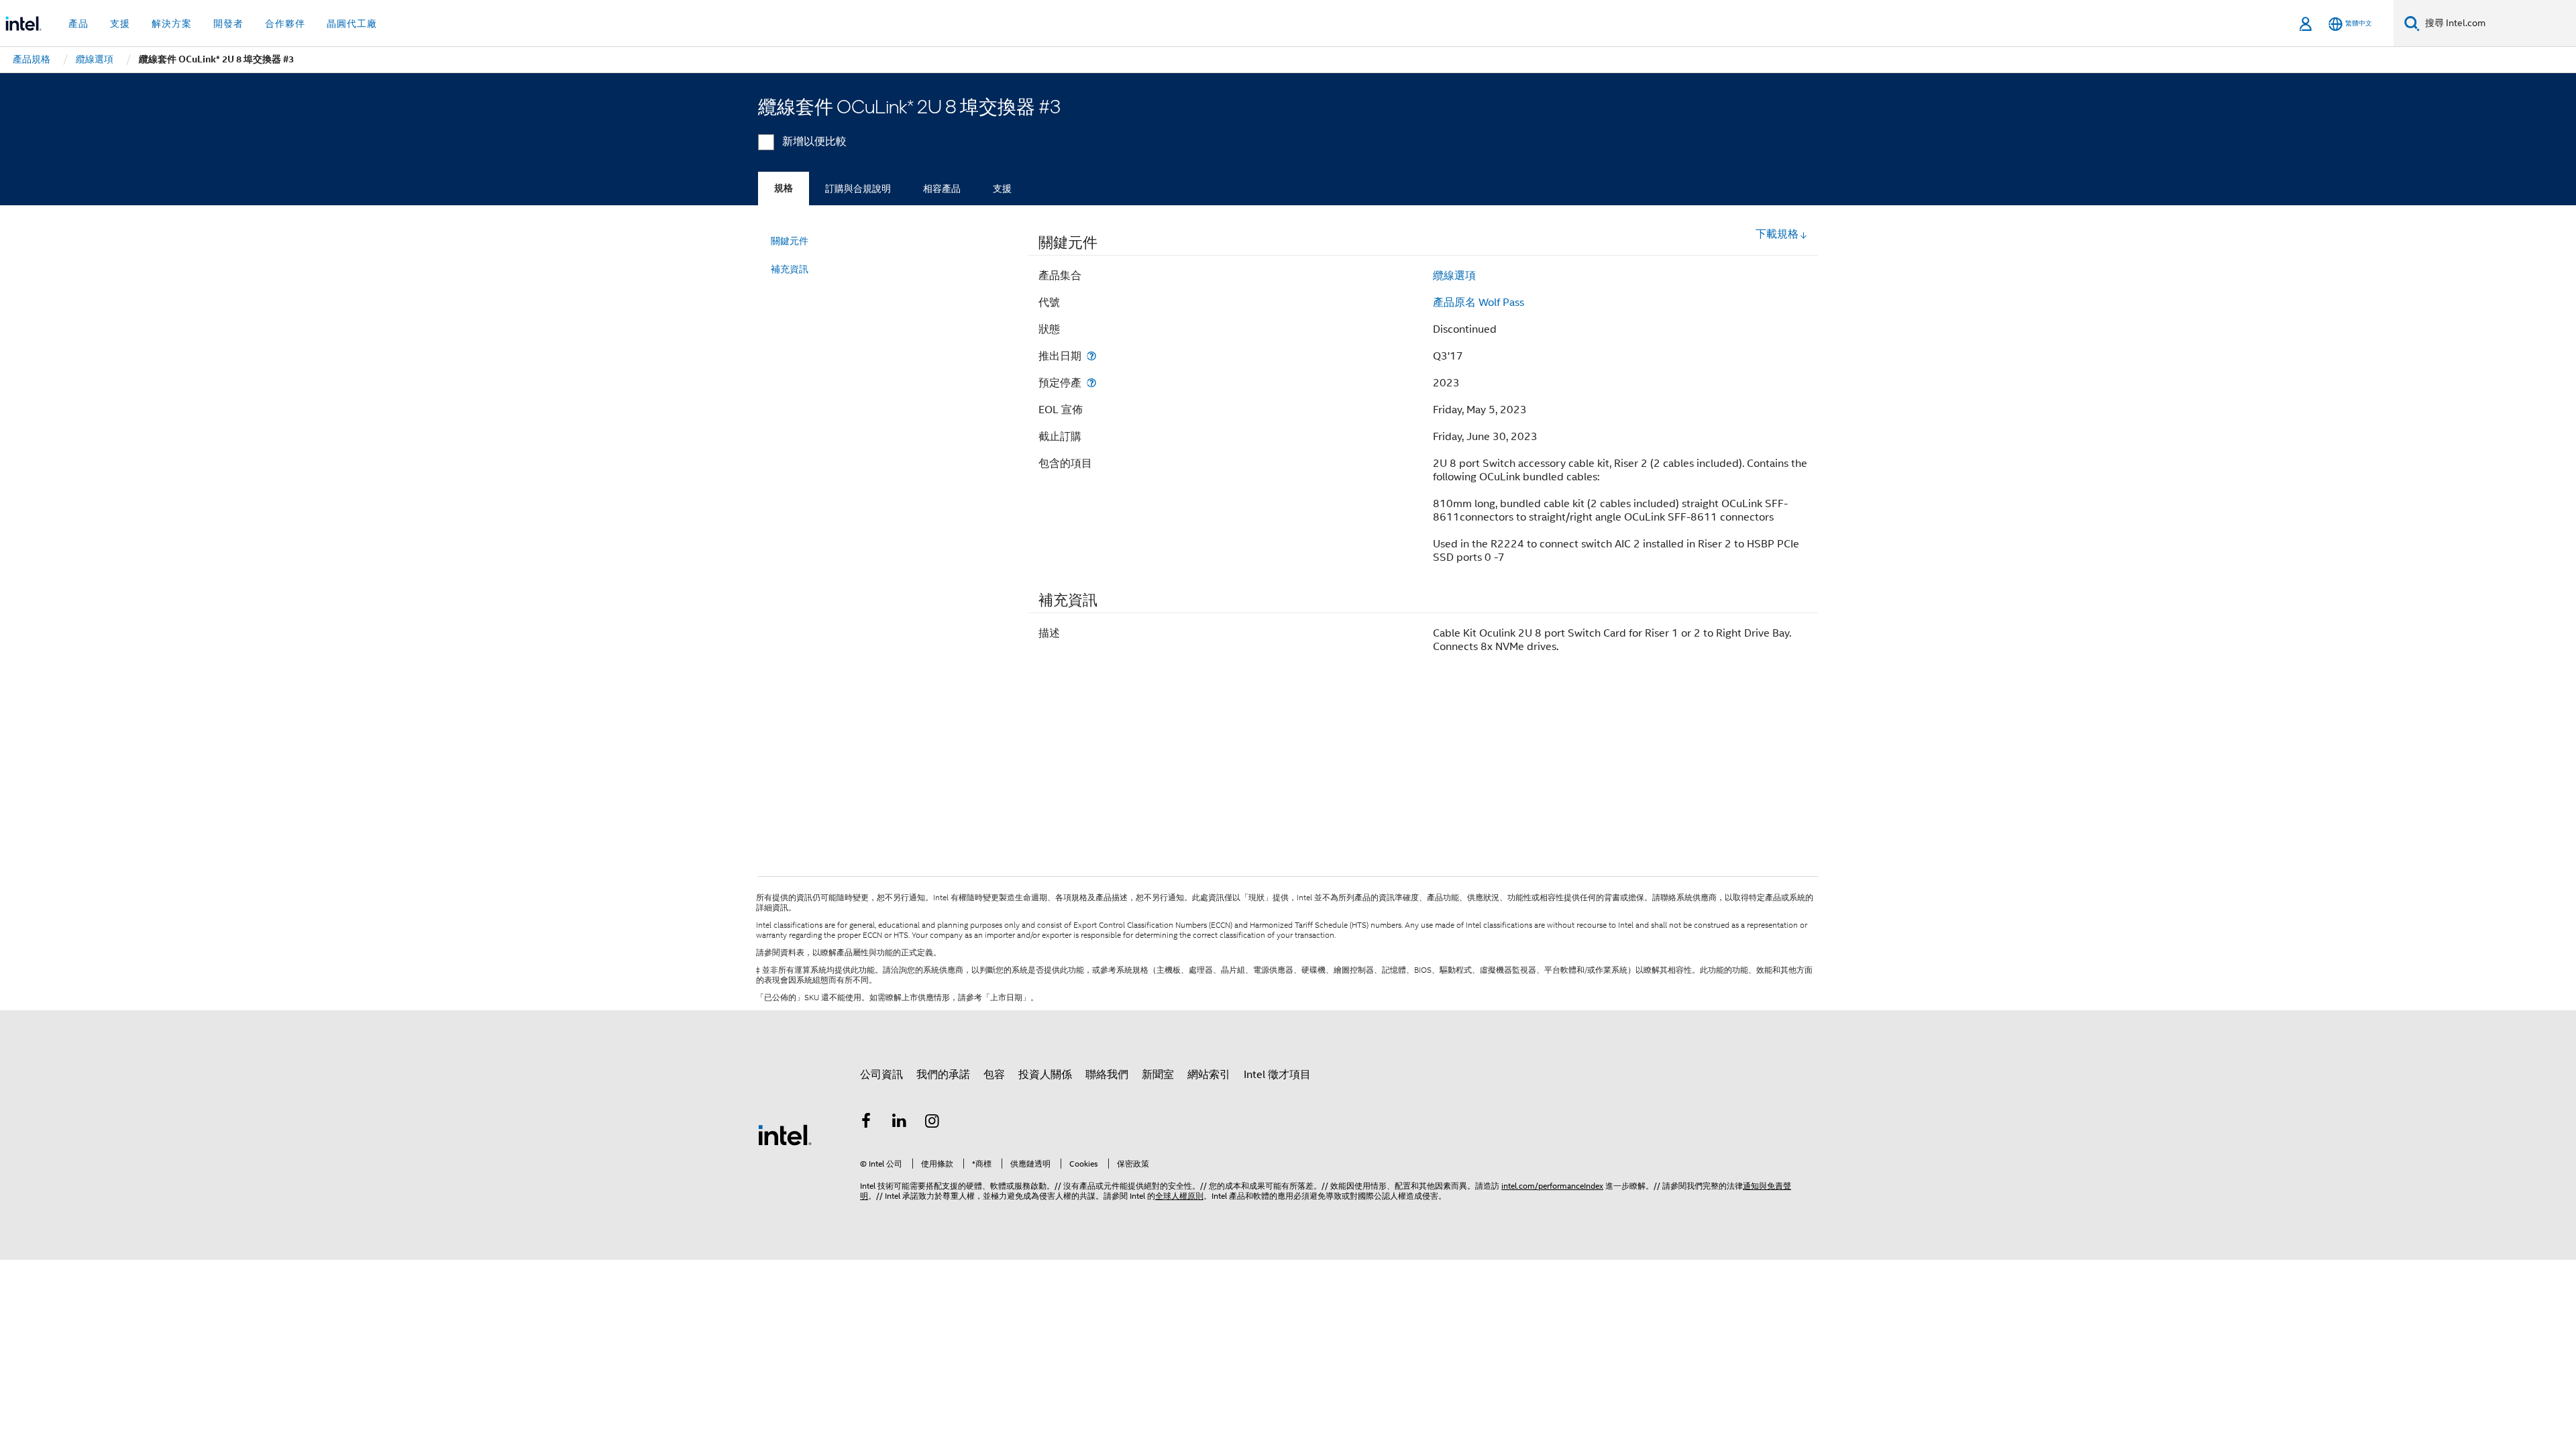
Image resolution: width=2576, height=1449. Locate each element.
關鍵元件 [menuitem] (790, 241)
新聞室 (1158, 1075)
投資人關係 (1045, 1075)
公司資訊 (881, 1075)
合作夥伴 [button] (285, 23)
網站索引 (1209, 1075)
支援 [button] (120, 23)
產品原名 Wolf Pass (1479, 303)
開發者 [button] (228, 23)
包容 (994, 1075)
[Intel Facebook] (866, 1123)
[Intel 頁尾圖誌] (785, 1134)
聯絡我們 (1107, 1075)
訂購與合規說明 (858, 189)
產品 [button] (78, 23)
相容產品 (942, 189)
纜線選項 (1454, 276)
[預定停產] (1091, 383)
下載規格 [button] (1777, 234)
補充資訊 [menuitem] (790, 269)
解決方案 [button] (172, 23)
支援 (1002, 189)
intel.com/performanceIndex (1552, 1186)
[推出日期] (1091, 356)
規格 (784, 188)
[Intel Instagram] (932, 1123)
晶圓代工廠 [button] (352, 23)
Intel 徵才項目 (1277, 1075)
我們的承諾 (943, 1075)
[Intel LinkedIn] (900, 1123)
